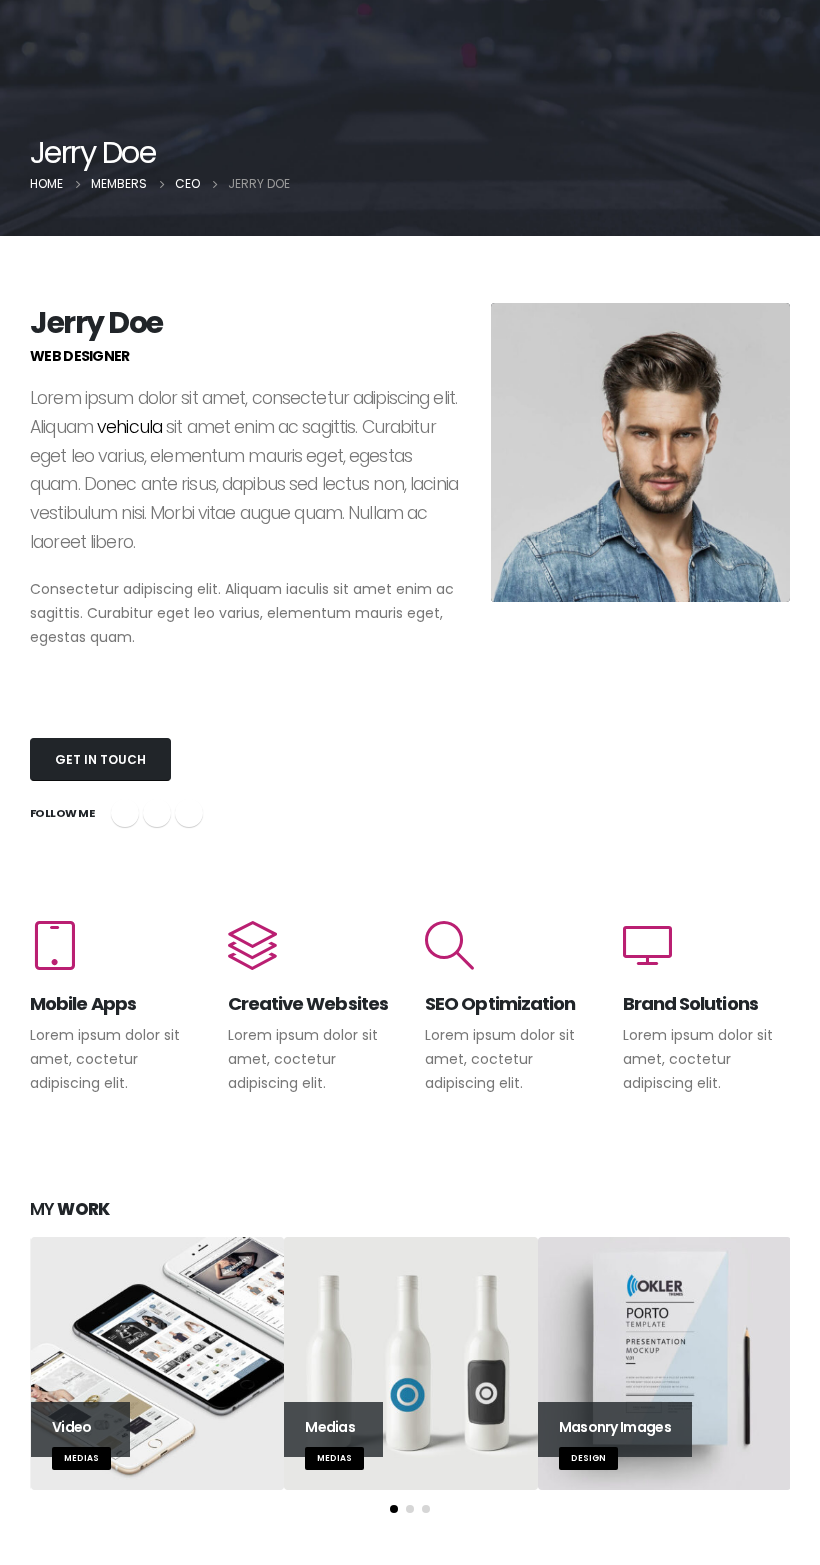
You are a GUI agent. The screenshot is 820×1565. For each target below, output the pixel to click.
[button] (394, 1509)
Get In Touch (100, 759)
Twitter (157, 813)
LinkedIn (189, 813)
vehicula (129, 427)
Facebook (125, 813)
